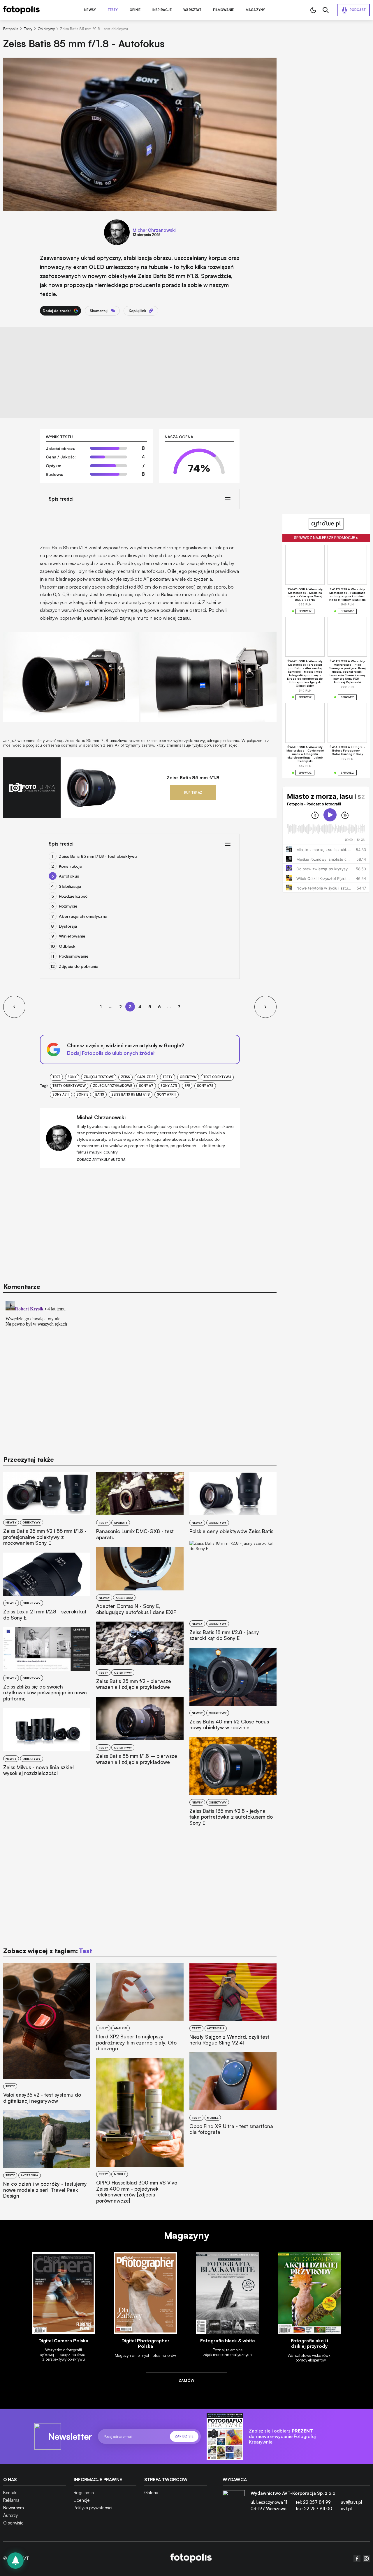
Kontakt (10, 2493)
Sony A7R (169, 1086)
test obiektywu (217, 1077)
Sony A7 (146, 1086)
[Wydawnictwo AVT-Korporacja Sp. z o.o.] (234, 2503)
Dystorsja (68, 926)
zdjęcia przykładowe (112, 1086)
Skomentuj (99, 311)
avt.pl (346, 2509)
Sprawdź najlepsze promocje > (326, 538)
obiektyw (188, 1077)
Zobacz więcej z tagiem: (48, 1951)
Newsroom (14, 2508)
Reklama (11, 2500)
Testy (113, 10)
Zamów (187, 2380)
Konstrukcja (70, 866)
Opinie (135, 10)
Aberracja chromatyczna (83, 916)
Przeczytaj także (29, 1459)
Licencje (82, 2500)
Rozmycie (68, 906)
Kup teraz (193, 793)
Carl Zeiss (146, 1077)
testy (168, 1077)
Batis (100, 1094)
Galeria (151, 2493)
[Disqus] (140, 1372)
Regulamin (84, 2493)
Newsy (90, 10)
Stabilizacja (70, 886)
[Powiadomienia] (15, 2561)
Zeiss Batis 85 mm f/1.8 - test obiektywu (98, 856)
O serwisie (13, 2523)
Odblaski (68, 946)
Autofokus (69, 876)
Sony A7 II (61, 1094)
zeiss (125, 1077)
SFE (187, 1086)
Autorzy (10, 2515)
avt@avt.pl (351, 2502)
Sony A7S (205, 1086)
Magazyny (255, 10)
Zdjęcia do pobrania (79, 966)
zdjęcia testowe (99, 1077)
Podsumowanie (74, 956)
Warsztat (192, 10)
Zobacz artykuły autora (101, 1160)
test (56, 1077)
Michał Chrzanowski (154, 230)
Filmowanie (223, 10)
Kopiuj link (137, 311)
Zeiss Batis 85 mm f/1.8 (193, 778)
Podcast (358, 10)
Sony (72, 1077)
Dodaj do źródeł (57, 311)
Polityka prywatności (93, 2508)
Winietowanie (72, 936)
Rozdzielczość (73, 896)
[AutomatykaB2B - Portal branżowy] (191, 2559)
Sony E (82, 1094)
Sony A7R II (167, 1094)
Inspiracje (162, 10)
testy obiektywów (69, 1086)
